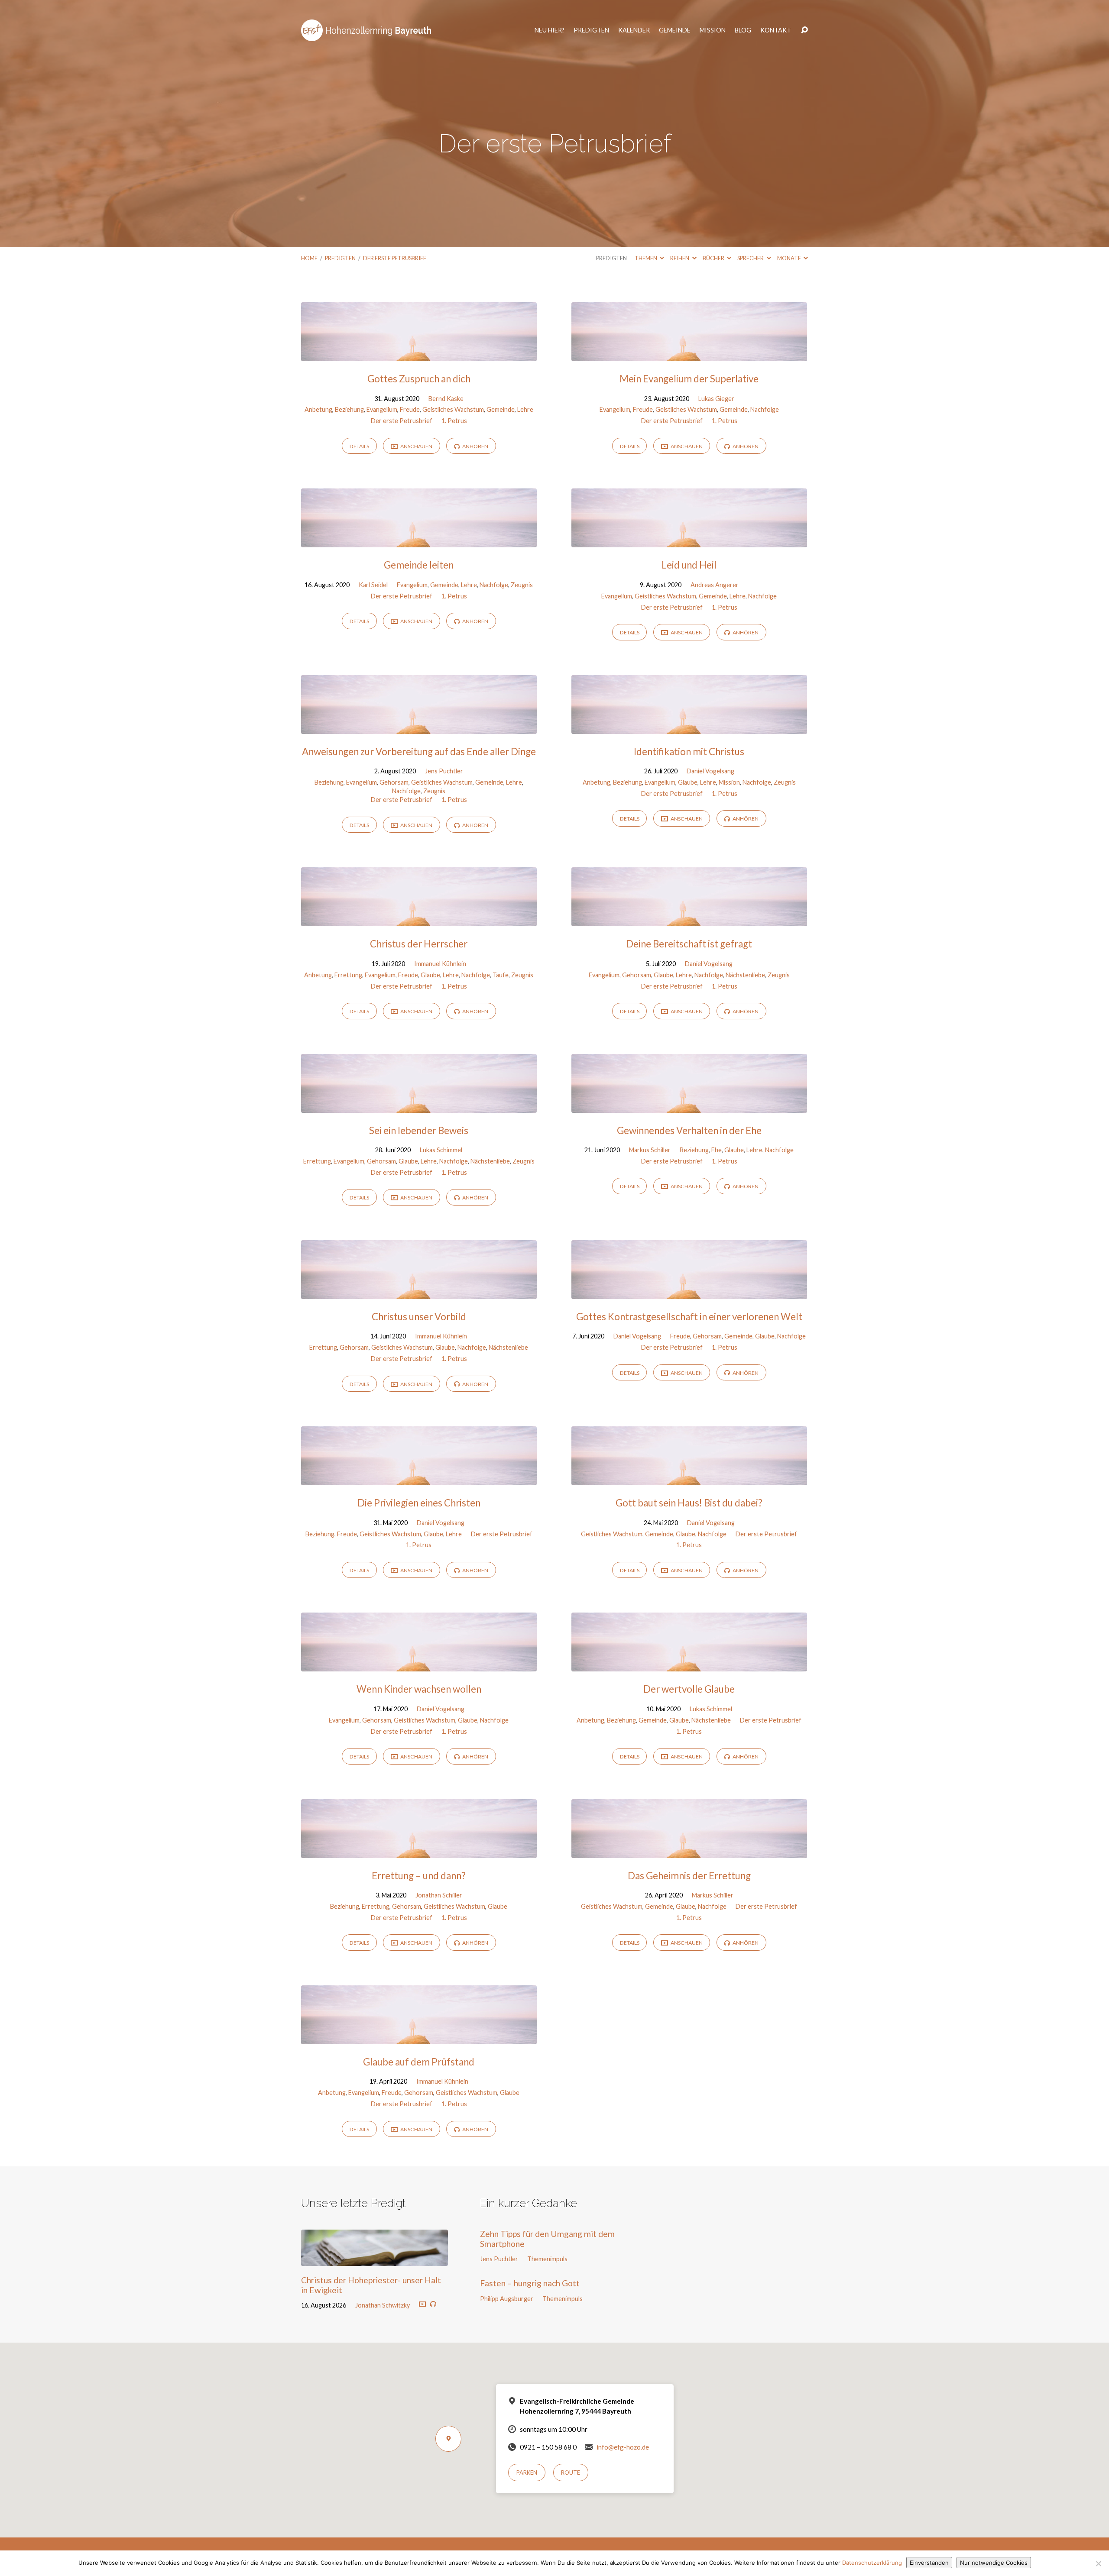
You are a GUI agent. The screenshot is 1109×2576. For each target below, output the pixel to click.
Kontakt (776, 30)
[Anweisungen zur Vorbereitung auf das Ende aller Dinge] (419, 727)
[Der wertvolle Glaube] (689, 1665)
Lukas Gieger (716, 399)
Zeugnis (522, 585)
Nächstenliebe (745, 975)
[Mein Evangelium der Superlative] (689, 354)
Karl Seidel (373, 585)
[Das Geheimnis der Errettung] (689, 1851)
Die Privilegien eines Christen (419, 1503)
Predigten (591, 30)
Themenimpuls (547, 2259)
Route (571, 2473)
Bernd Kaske (446, 399)
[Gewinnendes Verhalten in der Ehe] (689, 1106)
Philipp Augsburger (507, 2299)
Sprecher (751, 258)
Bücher (714, 258)
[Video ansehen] (422, 2305)
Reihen (680, 258)
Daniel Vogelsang (710, 771)
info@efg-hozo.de (623, 2447)
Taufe (501, 975)
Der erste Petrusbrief (395, 258)
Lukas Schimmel (441, 1150)
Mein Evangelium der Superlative (689, 379)
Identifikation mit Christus (689, 751)
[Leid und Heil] (689, 541)
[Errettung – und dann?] (419, 1851)
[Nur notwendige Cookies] (1098, 2563)
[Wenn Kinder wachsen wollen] (419, 1665)
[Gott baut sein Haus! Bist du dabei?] (689, 1479)
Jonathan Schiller (439, 1895)
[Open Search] (804, 30)
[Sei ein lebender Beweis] (419, 1106)
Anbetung (318, 409)
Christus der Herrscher (419, 944)
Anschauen (416, 446)
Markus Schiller (650, 1150)
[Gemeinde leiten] (419, 541)
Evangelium (382, 409)
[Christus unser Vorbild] (419, 1292)
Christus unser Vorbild (419, 1317)
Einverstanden (929, 2563)
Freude (410, 409)
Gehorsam (394, 782)
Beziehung (349, 409)
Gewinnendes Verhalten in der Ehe (689, 1130)
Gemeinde (675, 30)
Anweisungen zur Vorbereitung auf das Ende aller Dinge (419, 751)
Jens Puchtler (444, 771)
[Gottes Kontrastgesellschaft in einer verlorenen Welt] (689, 1292)
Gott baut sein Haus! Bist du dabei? (689, 1503)
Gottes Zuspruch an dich (419, 379)
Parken (527, 2473)
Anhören (475, 446)
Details (359, 446)
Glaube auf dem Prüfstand (419, 2062)
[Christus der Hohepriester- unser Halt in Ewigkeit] (375, 2260)
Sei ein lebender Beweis (419, 1130)
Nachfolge (765, 409)
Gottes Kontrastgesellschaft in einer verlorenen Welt (689, 1317)
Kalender (634, 30)
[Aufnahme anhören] (433, 2304)
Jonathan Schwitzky (383, 2305)
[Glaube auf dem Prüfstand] (419, 2038)
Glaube (688, 782)
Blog (743, 30)
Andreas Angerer (715, 585)
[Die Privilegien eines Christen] (419, 1479)
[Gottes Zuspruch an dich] (419, 354)
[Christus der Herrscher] (419, 920)
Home (309, 258)
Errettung (348, 975)
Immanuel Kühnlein (440, 964)
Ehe (717, 1150)
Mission (713, 30)
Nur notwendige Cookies (994, 2563)
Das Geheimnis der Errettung (689, 1876)
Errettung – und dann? (419, 1876)
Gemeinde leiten (419, 565)
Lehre (525, 409)
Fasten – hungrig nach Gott (530, 2283)
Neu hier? (550, 30)
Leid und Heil (689, 565)
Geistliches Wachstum (453, 409)
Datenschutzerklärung (872, 2563)
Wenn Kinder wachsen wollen (419, 1689)
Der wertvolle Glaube (689, 1689)
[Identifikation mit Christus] (689, 727)
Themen (646, 258)
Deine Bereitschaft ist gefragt (689, 944)
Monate (790, 258)
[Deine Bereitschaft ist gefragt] (689, 920)
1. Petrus (454, 421)
